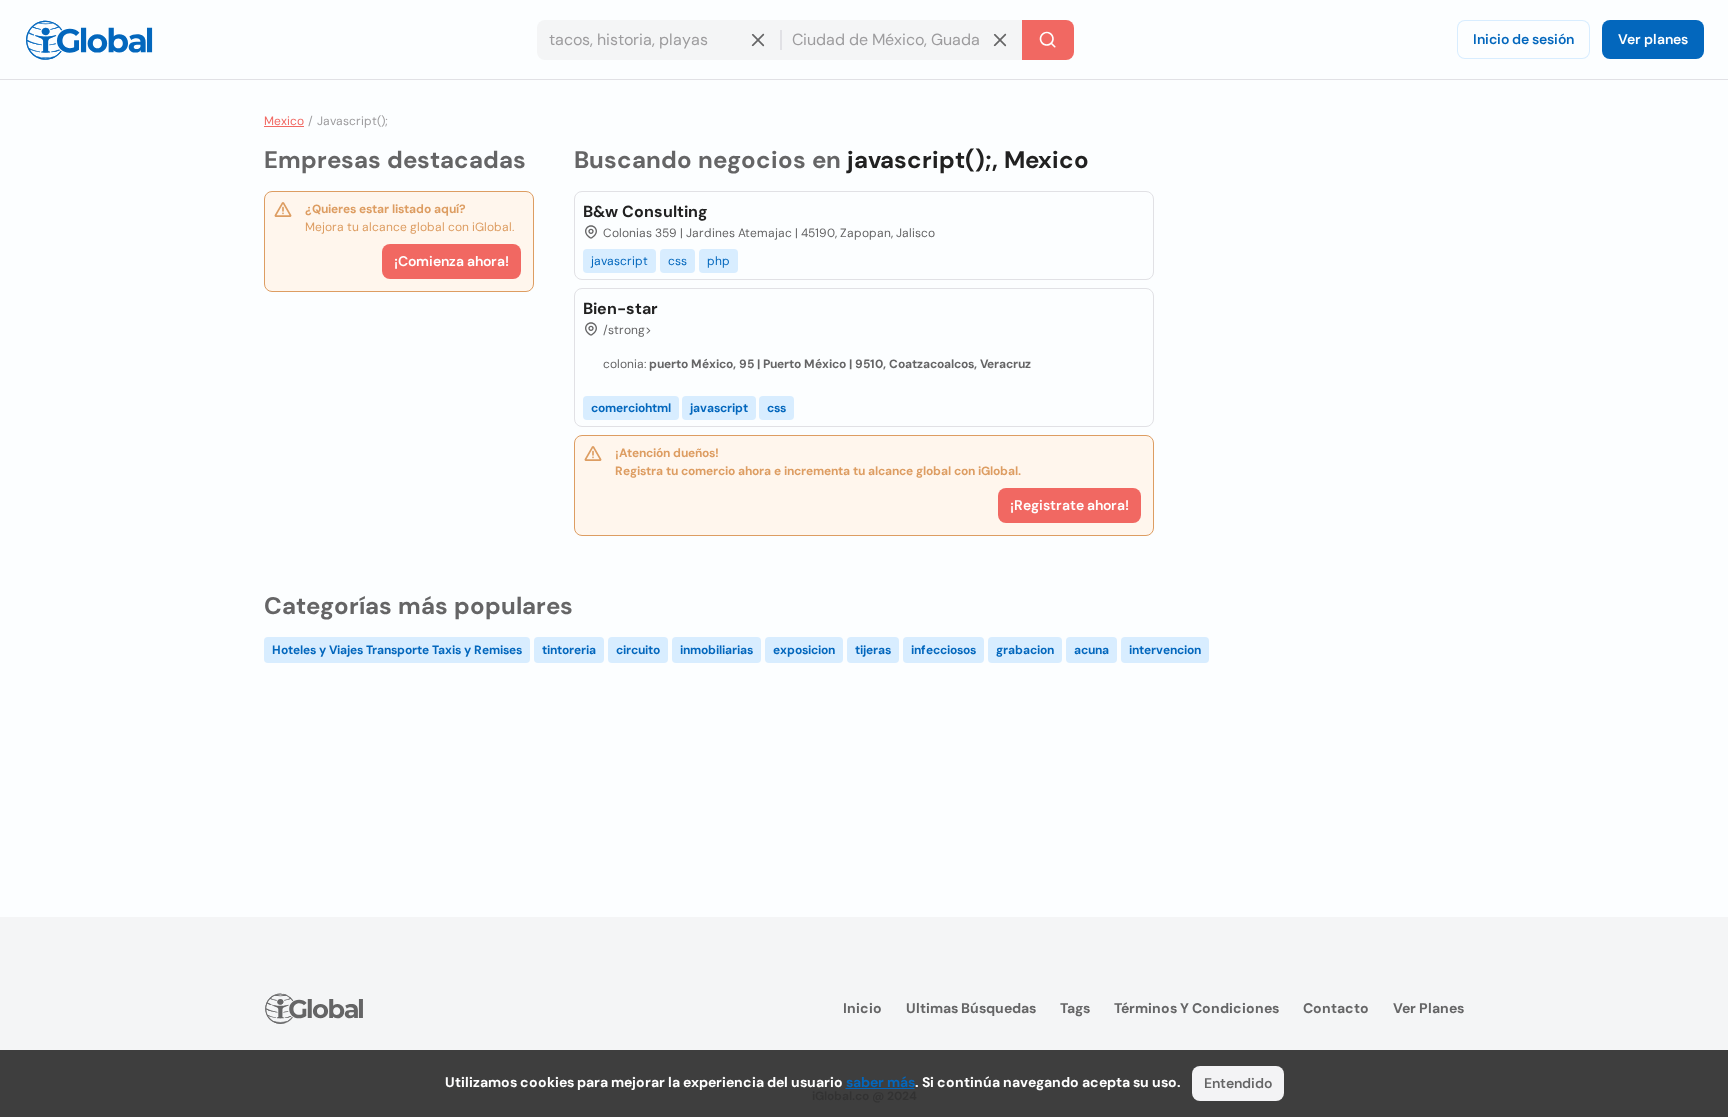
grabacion (1025, 650)
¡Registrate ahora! (1069, 505)
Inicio (862, 1008)
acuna (1091, 650)
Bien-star (620, 308)
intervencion (1165, 650)
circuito (638, 650)
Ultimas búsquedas (971, 1008)
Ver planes (1653, 39)
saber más (880, 1082)
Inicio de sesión (1523, 39)
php (718, 261)
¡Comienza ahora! (451, 261)
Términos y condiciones (1196, 1008)
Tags (1075, 1008)
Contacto (1336, 1008)
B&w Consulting (645, 211)
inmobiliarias (716, 650)
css (677, 261)
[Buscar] (1048, 40)
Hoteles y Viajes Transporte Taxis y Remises (397, 650)
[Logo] (89, 40)
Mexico (284, 121)
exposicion (804, 650)
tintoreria (569, 650)
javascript (619, 261)
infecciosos (943, 650)
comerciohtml (631, 408)
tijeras (873, 650)
